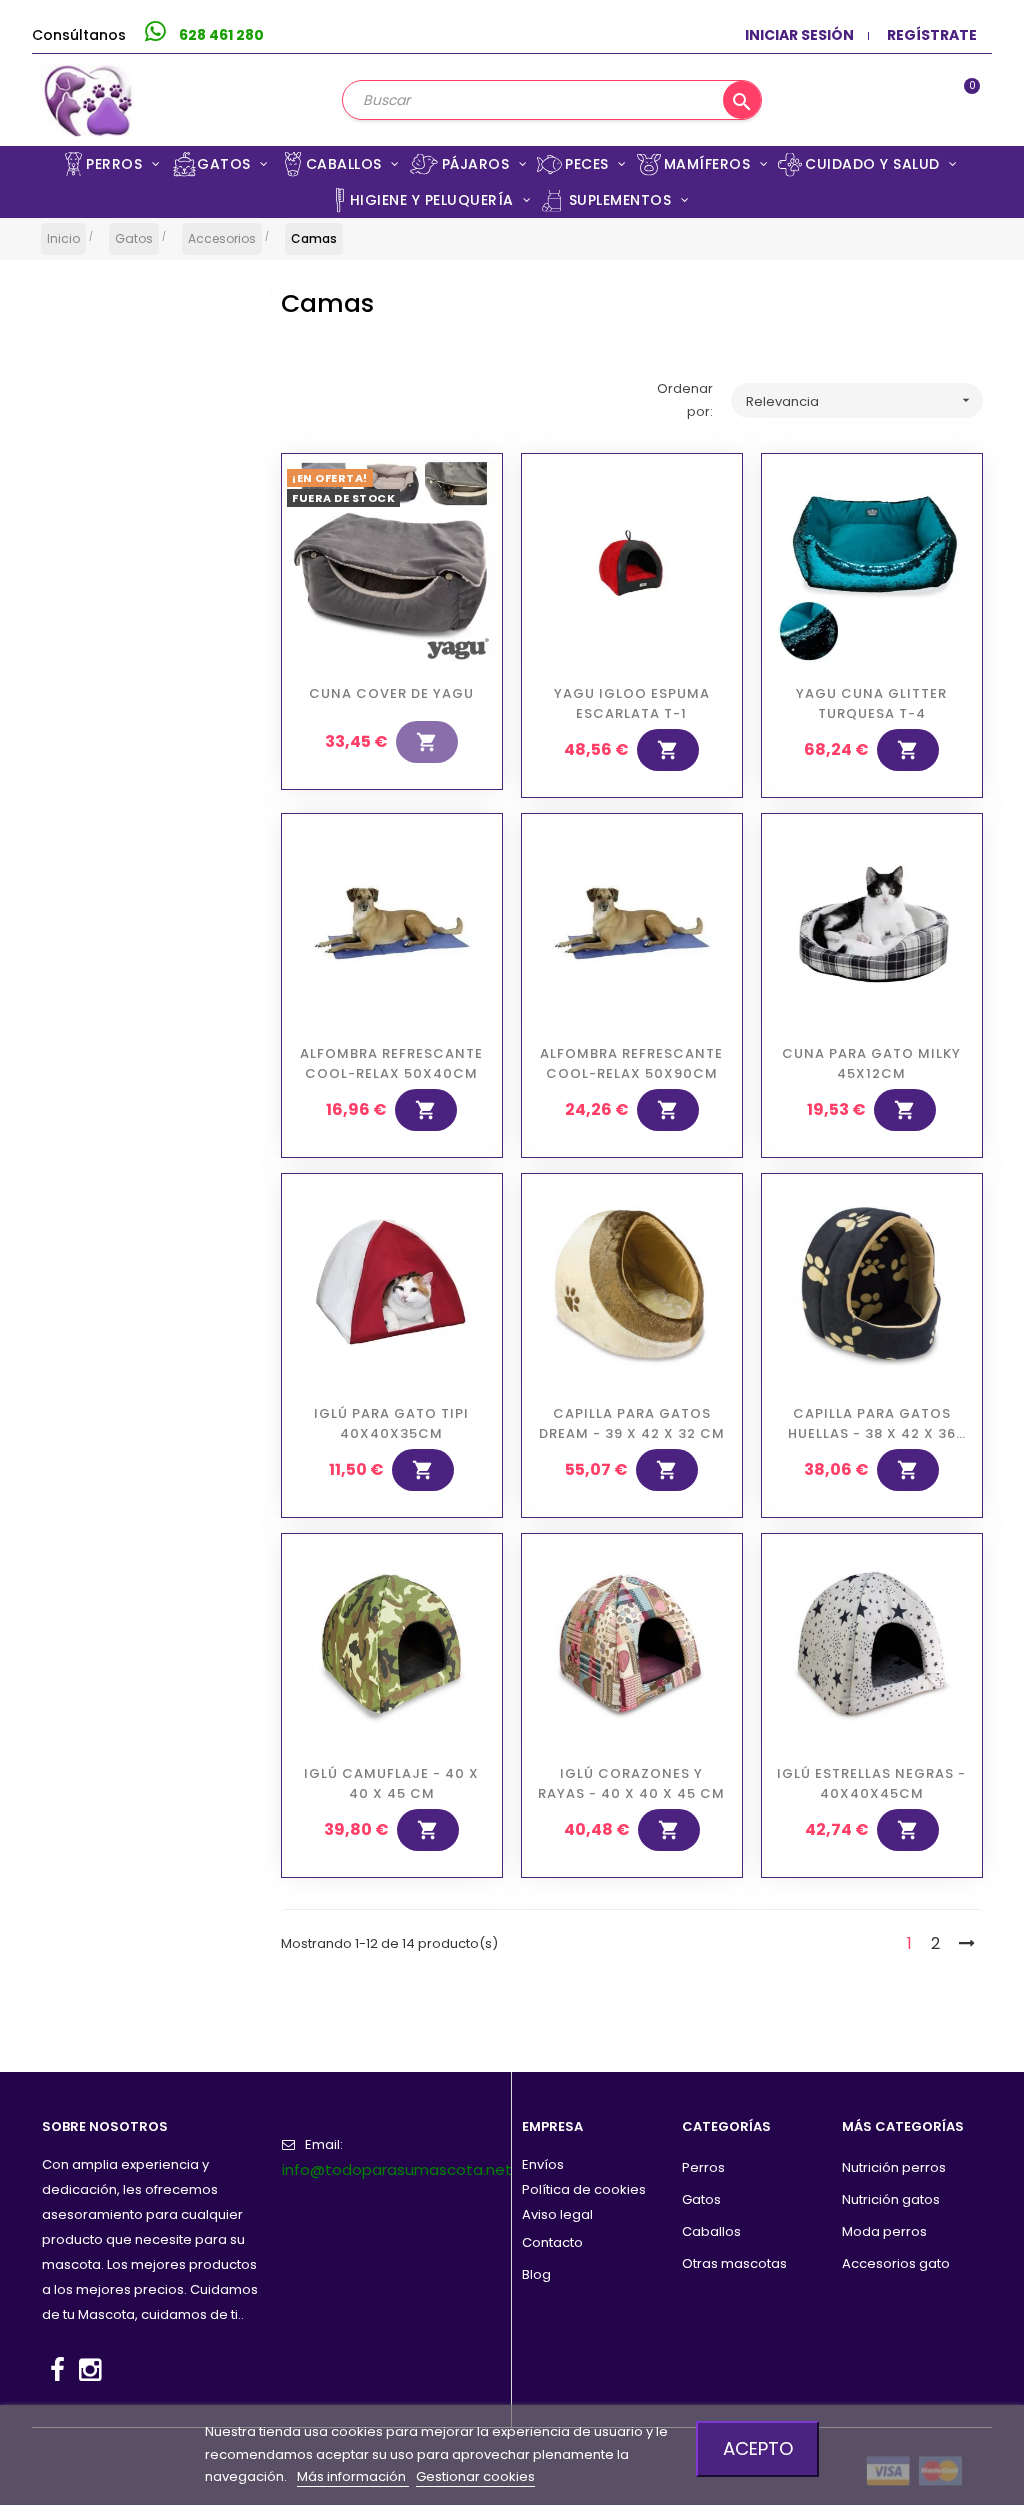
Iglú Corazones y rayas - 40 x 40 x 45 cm (631, 1783)
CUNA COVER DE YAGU (391, 693)
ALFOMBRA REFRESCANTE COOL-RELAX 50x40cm (391, 1063)
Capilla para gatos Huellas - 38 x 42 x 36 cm (872, 1424)
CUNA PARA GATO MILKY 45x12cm (871, 1063)
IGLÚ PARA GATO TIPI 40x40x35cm (391, 1423)
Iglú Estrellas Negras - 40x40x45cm (871, 1783)
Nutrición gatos (891, 2199)
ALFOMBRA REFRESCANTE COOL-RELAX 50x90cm (631, 1063)
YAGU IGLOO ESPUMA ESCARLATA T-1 (632, 703)
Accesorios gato (896, 2263)
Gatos (701, 2199)
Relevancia (860, 401)
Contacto (552, 2242)
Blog (536, 2274)
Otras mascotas (734, 2263)
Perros (703, 2167)
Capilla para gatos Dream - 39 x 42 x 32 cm (632, 1423)
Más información (353, 2476)
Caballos (711, 2231)
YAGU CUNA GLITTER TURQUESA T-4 (871, 703)
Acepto (758, 2448)
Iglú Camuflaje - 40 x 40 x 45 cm (391, 1783)
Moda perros (884, 2231)
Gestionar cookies (475, 2476)
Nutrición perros (894, 2167)
